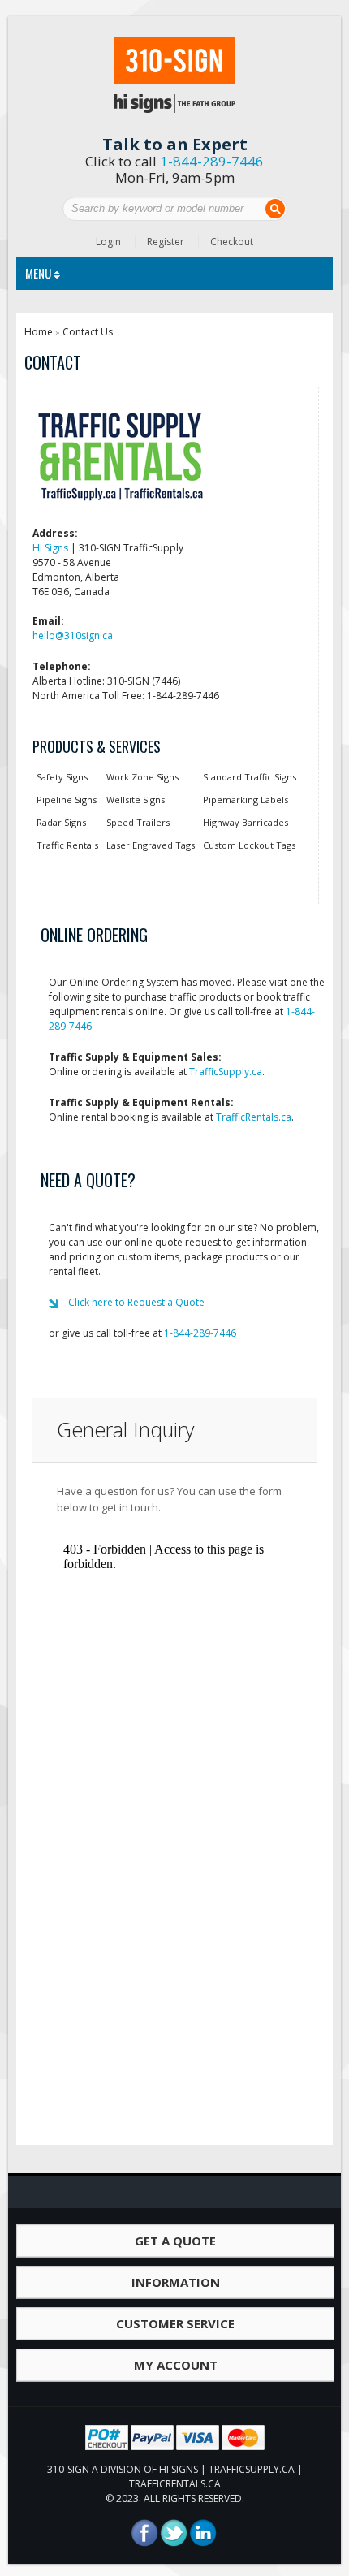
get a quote (175, 2241)
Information (176, 2282)
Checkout (232, 242)
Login (108, 242)
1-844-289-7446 (212, 161)
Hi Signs (50, 548)
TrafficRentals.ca (254, 1117)
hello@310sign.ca (73, 635)
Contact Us (88, 332)
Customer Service (175, 2323)
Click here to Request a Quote (136, 1302)
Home (39, 332)
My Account (176, 2365)
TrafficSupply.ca (226, 1072)
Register (166, 242)
